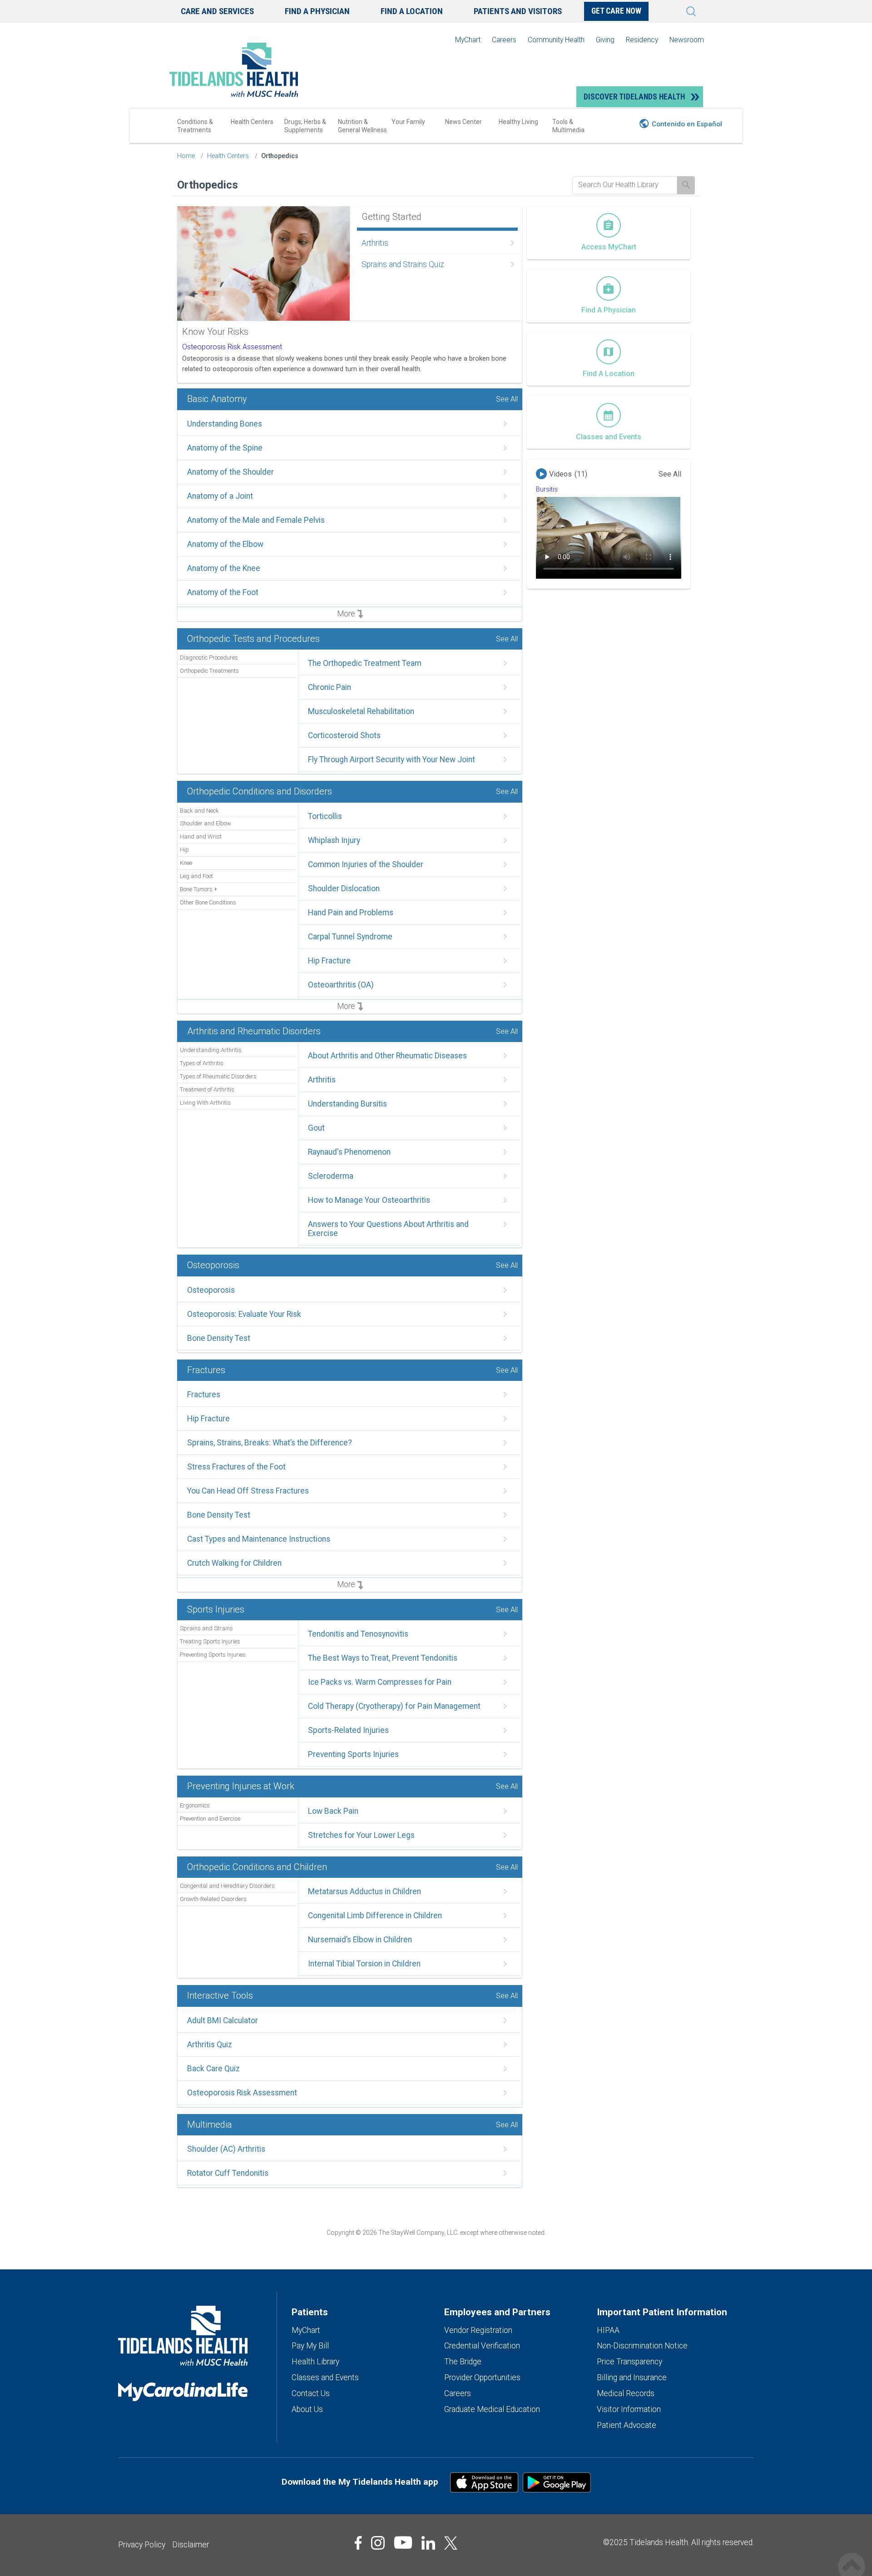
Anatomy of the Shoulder (230, 472)
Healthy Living (518, 122)
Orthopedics (280, 156)
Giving (605, 40)
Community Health (556, 40)
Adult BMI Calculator (223, 2020)
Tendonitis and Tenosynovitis (358, 1634)
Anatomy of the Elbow (225, 544)
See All (507, 399)
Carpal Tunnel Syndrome (350, 937)
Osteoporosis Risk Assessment (232, 347)
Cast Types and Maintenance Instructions (259, 1539)
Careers (504, 40)
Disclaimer (191, 2545)
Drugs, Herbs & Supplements (305, 126)
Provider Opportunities (482, 2377)
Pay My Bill (310, 2346)
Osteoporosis (211, 1290)
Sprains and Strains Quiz (403, 264)
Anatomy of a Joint (220, 496)
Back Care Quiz (213, 2069)
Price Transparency (629, 2362)
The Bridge (463, 2362)
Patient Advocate (627, 2425)
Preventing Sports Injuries (353, 1754)
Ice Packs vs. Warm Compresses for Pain (380, 1682)
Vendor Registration (478, 2330)
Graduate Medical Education (492, 2409)
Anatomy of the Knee (224, 568)
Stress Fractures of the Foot (236, 1467)
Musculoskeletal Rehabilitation (361, 711)
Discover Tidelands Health (634, 97)
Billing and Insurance (632, 2377)
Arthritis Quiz (210, 2045)
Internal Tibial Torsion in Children (364, 1964)
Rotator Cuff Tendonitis (228, 2173)
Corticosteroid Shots (344, 735)
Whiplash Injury (334, 840)
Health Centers (252, 122)
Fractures (204, 1395)
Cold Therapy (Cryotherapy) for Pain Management (394, 1706)
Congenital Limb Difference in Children (375, 1916)
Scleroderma (331, 1176)
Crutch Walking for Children (234, 1563)
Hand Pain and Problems (351, 913)
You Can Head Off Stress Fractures (248, 1491)
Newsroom (687, 40)
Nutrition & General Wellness (362, 126)
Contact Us (311, 2393)
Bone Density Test (219, 1338)
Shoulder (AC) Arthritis (226, 2149)
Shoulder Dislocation (344, 888)
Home (186, 156)
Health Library (315, 2362)
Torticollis (325, 816)
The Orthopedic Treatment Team (365, 663)
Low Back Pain (333, 1811)
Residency (642, 40)
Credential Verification (482, 2346)
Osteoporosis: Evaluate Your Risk (244, 1314)
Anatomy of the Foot (223, 592)
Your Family (408, 122)
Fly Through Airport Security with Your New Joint (391, 759)
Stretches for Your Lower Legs (361, 1835)
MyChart (468, 40)
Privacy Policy (142, 2545)
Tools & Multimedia (568, 126)
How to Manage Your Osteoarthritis (369, 1200)
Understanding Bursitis (347, 1104)
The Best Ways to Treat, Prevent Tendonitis (383, 1658)
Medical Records (626, 2393)
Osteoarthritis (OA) (341, 985)
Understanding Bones (225, 424)
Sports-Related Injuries (348, 1730)
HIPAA (608, 2330)
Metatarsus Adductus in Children (364, 1891)
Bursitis (547, 489)
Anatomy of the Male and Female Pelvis (256, 520)
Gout (316, 1128)
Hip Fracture (329, 961)
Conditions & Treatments (195, 126)
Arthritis (375, 243)
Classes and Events (325, 2377)
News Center (463, 122)
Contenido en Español (687, 124)
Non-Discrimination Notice (642, 2346)
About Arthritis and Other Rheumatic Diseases (387, 1056)
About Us (307, 2409)
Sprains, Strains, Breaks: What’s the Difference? (270, 1443)
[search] (625, 185)
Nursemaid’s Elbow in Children (360, 1940)
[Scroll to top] (852, 2557)
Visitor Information (629, 2409)
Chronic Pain (329, 687)
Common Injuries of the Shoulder (366, 864)
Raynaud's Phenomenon (349, 1152)
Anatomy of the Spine (225, 448)
